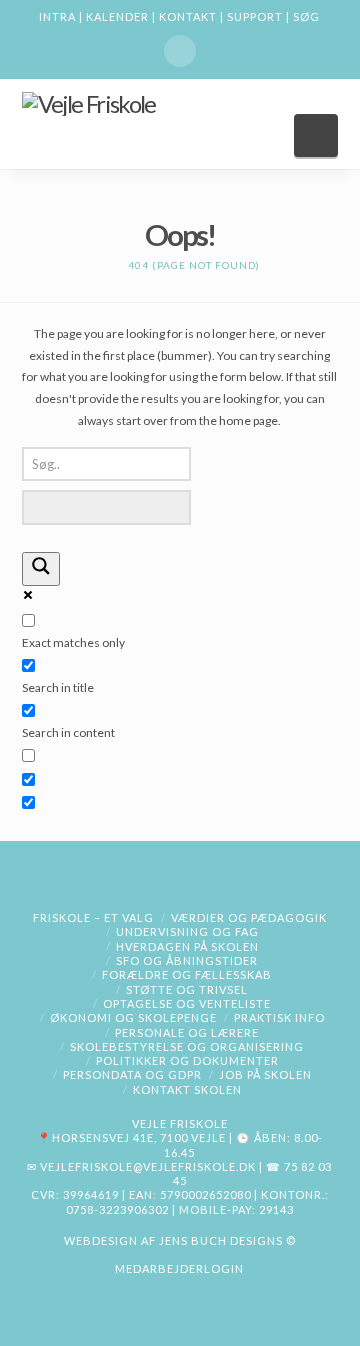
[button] (316, 135)
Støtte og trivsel (187, 989)
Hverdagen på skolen (187, 946)
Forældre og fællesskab (187, 974)
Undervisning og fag (187, 931)
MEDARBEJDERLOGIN (179, 1268)
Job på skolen (265, 1074)
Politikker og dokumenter (187, 1060)
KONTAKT (188, 16)
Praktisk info (279, 1017)
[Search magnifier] (41, 569)
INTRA (57, 16)
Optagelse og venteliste (187, 1003)
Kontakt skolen (187, 1089)
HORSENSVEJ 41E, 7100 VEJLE (139, 1137)
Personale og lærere (187, 1032)
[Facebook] (180, 51)
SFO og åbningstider (187, 960)
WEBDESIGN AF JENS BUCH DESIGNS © (180, 1240)
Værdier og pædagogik (249, 917)
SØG (306, 16)
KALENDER (117, 16)
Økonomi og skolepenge (133, 1017)
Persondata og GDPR (132, 1074)
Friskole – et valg (93, 917)
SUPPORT (255, 16)
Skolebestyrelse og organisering (187, 1046)
